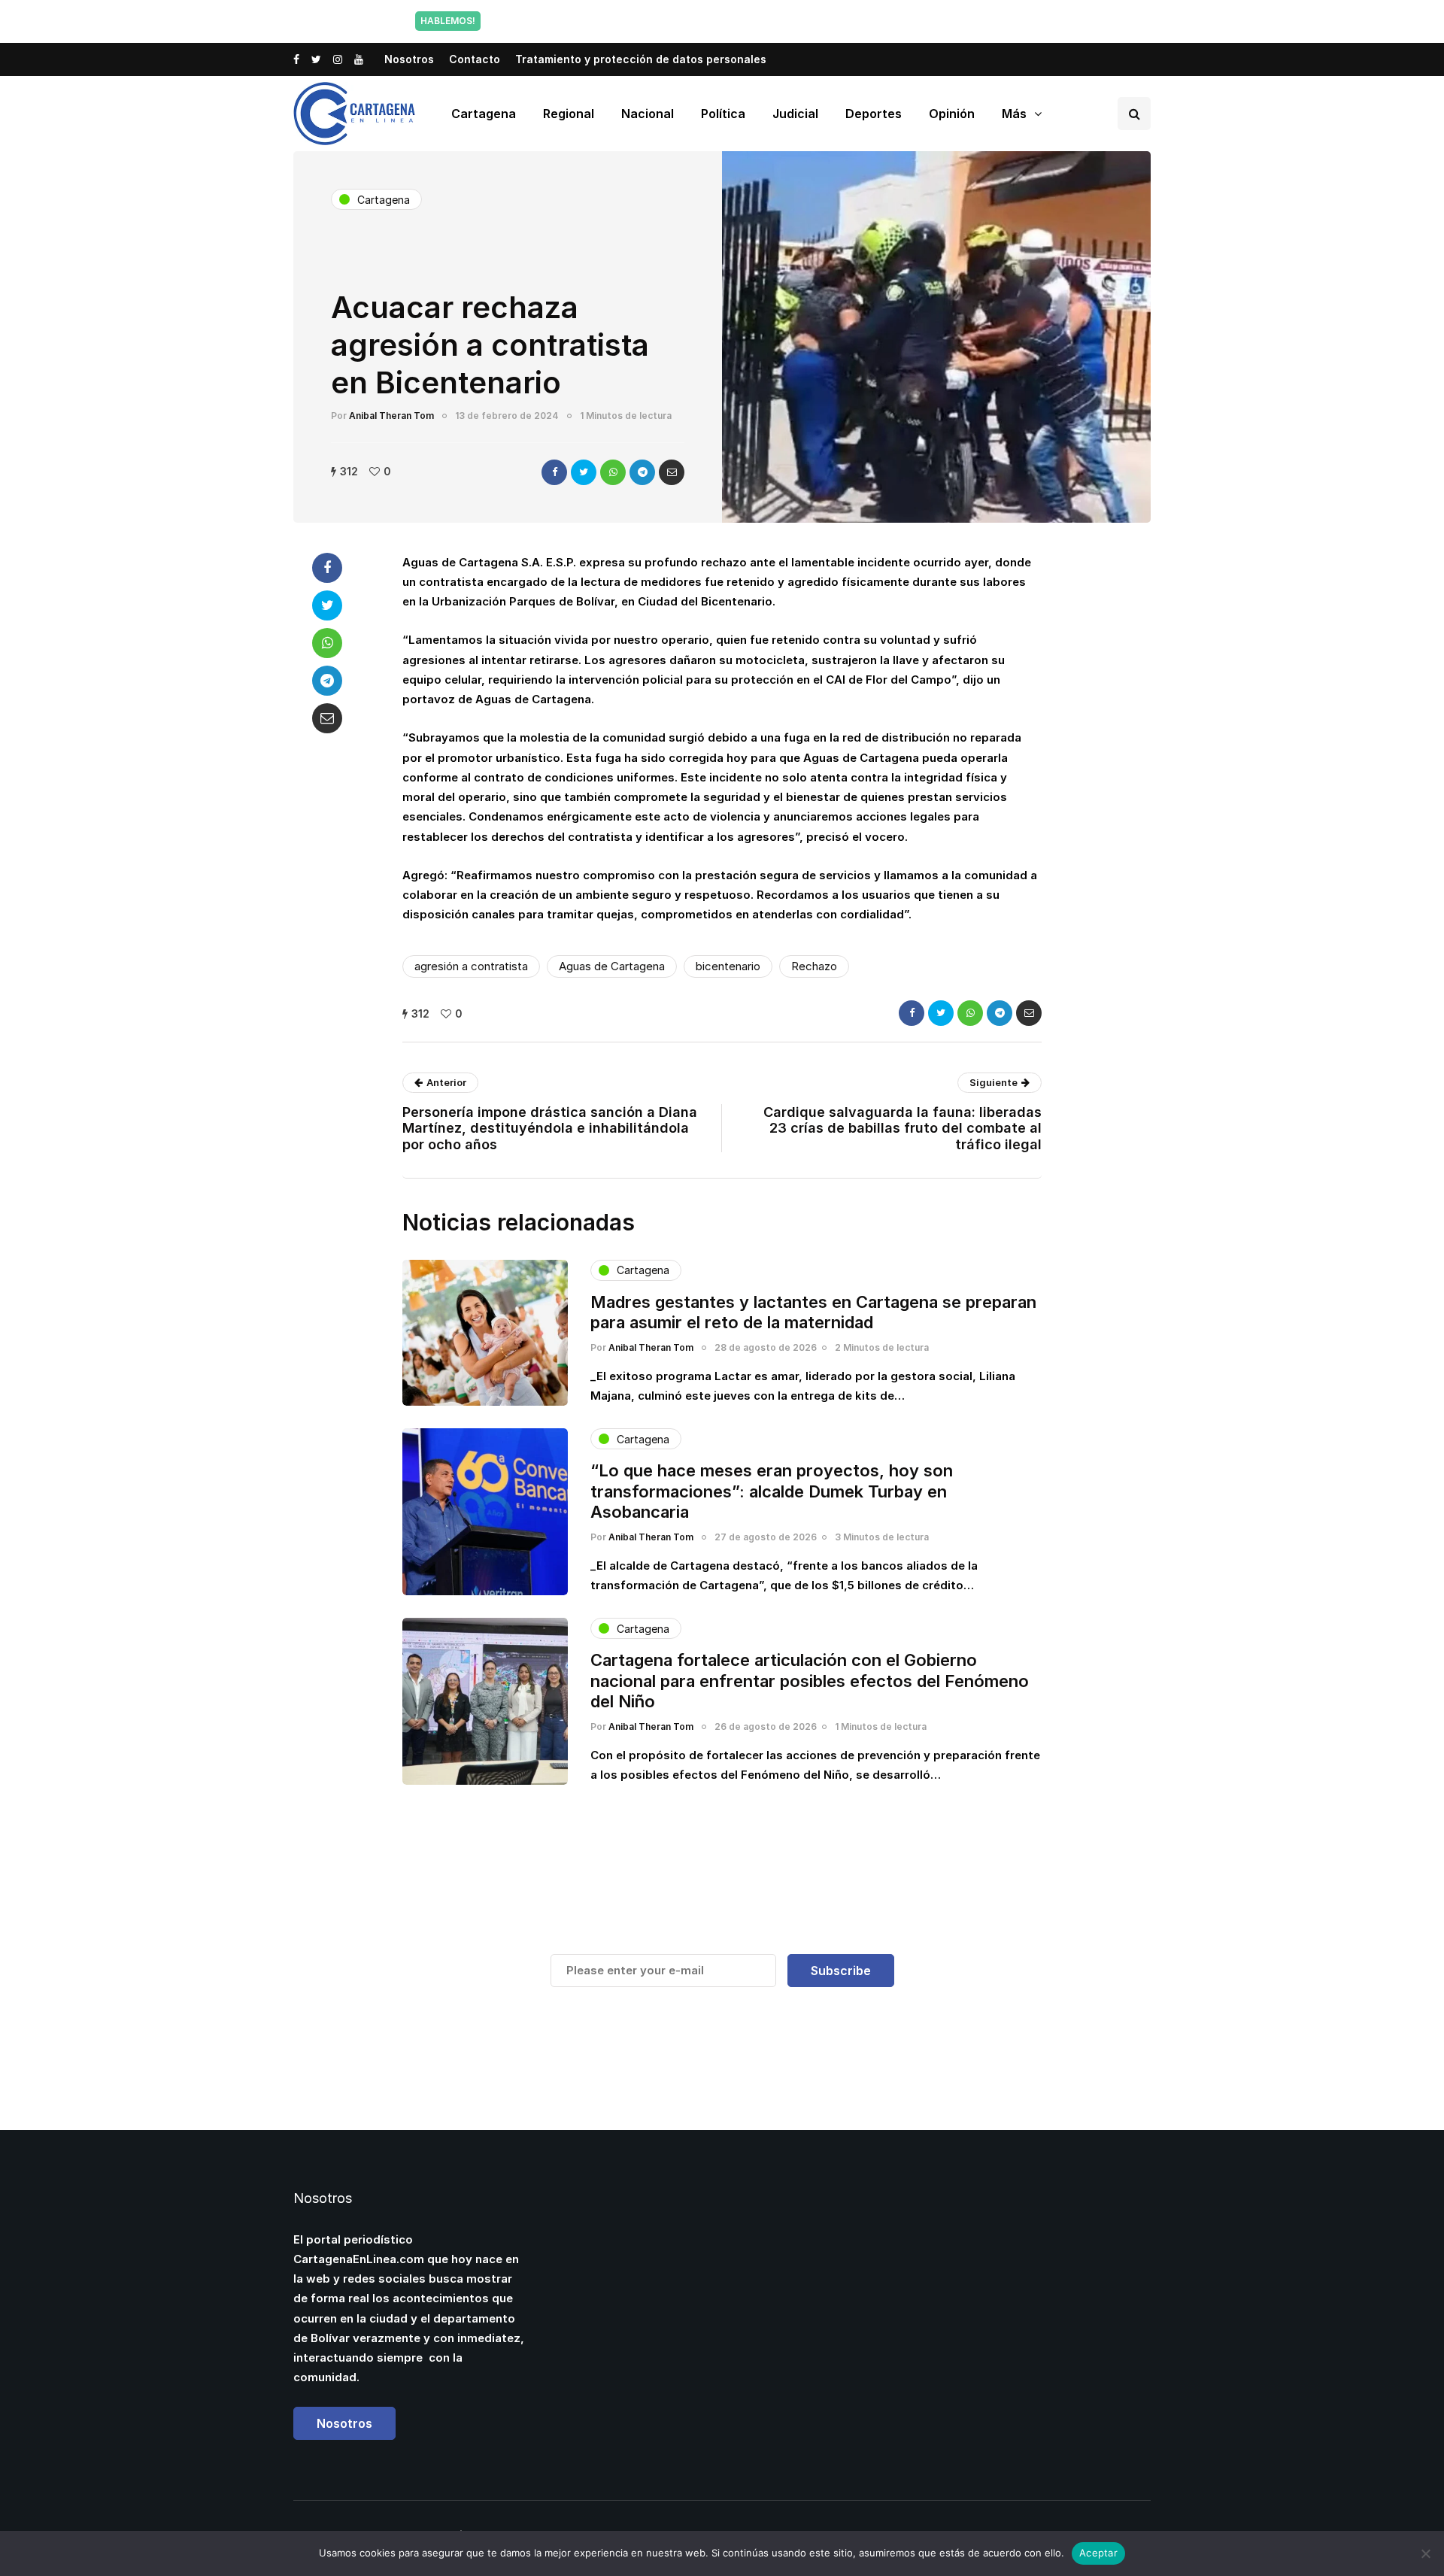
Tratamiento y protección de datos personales (641, 59)
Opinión (952, 114)
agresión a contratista (471, 966)
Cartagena (484, 114)
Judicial (795, 114)
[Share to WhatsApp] (613, 472)
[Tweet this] (584, 472)
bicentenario (728, 966)
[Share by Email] (672, 472)
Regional (569, 114)
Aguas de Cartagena (612, 966)
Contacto (475, 59)
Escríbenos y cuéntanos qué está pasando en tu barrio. (875, 21)
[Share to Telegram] (642, 472)
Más (1014, 114)
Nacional (648, 114)
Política (723, 114)
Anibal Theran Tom (391, 416)
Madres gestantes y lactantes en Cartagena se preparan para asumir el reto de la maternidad (813, 1312)
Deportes (874, 114)
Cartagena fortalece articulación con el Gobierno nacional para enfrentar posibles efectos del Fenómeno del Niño (810, 1681)
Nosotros (409, 59)
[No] (1425, 2553)
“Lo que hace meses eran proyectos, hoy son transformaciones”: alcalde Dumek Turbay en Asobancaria (772, 1491)
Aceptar (1098, 2553)
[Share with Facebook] (554, 472)
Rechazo (814, 966)
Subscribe (841, 1971)
